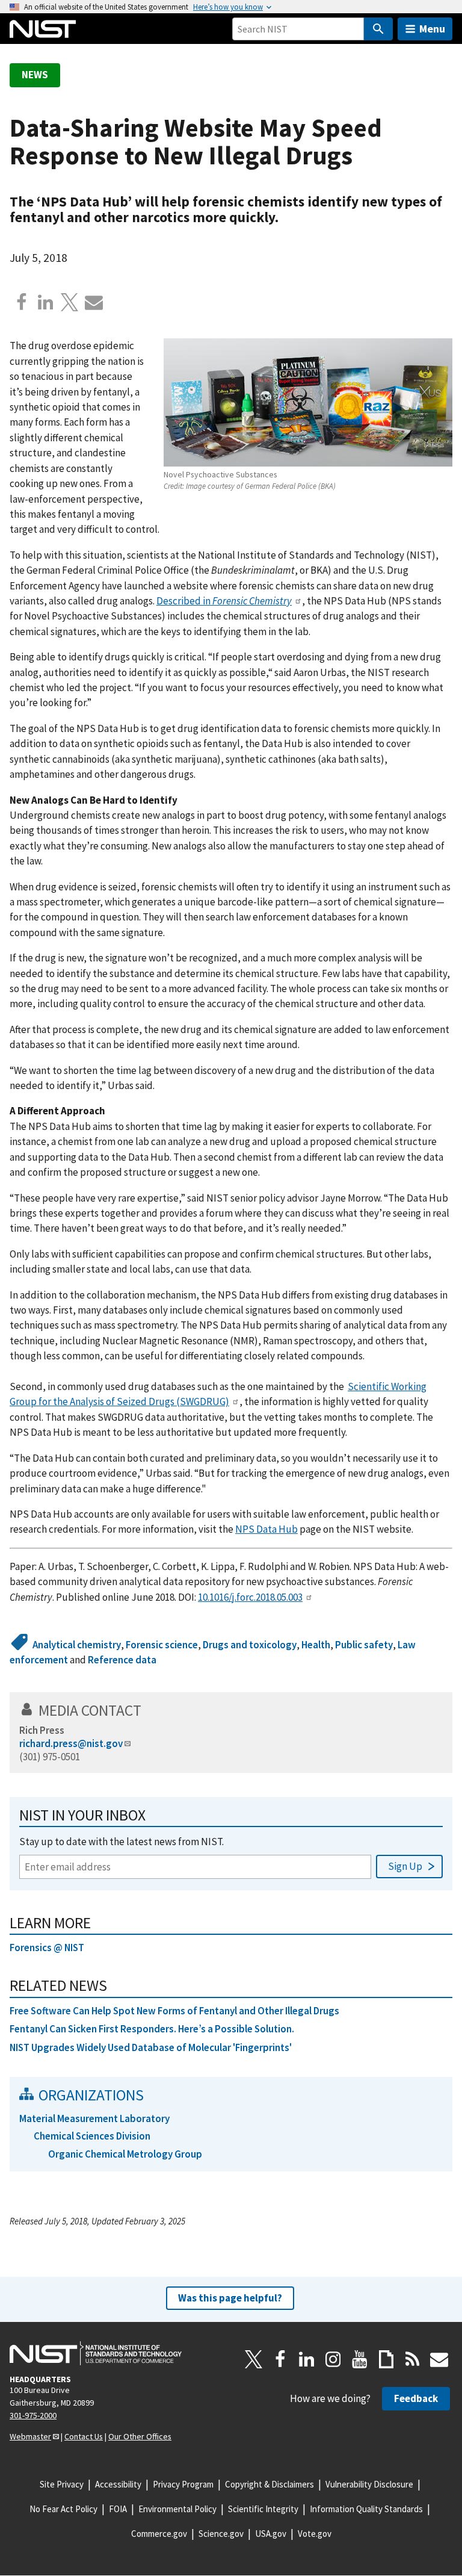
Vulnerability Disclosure (369, 2484)
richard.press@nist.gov (71, 1743)
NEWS (35, 75)
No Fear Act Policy (63, 2509)
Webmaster (30, 2436)
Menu (432, 29)
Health (316, 1645)
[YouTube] (360, 2359)
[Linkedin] (46, 302)
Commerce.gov (159, 2534)
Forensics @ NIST (47, 1948)
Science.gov (221, 2534)
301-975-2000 (33, 2415)
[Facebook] (22, 302)
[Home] (43, 29)
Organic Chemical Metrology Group (125, 2154)
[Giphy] (386, 2359)
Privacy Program (183, 2484)
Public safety (364, 1645)
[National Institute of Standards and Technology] (96, 2353)
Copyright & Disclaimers (269, 2484)
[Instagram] (333, 2359)
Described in (224, 601)
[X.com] (70, 302)
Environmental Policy (177, 2509)
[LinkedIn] (307, 2359)
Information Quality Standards (366, 2509)
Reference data (122, 1660)
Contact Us (84, 2436)
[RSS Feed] (413, 2359)
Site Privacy (62, 2484)
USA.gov (271, 2534)
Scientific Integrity (263, 2509)
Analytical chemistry (77, 1645)
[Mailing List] (439, 2359)
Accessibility (118, 2484)
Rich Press (42, 1730)
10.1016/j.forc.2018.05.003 (250, 1597)
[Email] (94, 302)
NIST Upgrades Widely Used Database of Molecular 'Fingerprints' (151, 2047)
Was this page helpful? (230, 2298)
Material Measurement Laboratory (94, 2118)
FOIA (118, 2509)
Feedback (416, 2398)
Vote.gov (315, 2534)
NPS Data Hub (266, 1529)
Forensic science (162, 1645)
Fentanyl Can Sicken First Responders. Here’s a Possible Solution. (152, 2029)
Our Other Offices (140, 2436)
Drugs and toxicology (250, 1645)
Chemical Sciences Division (92, 2136)
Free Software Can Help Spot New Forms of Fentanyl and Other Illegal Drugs (174, 2011)
